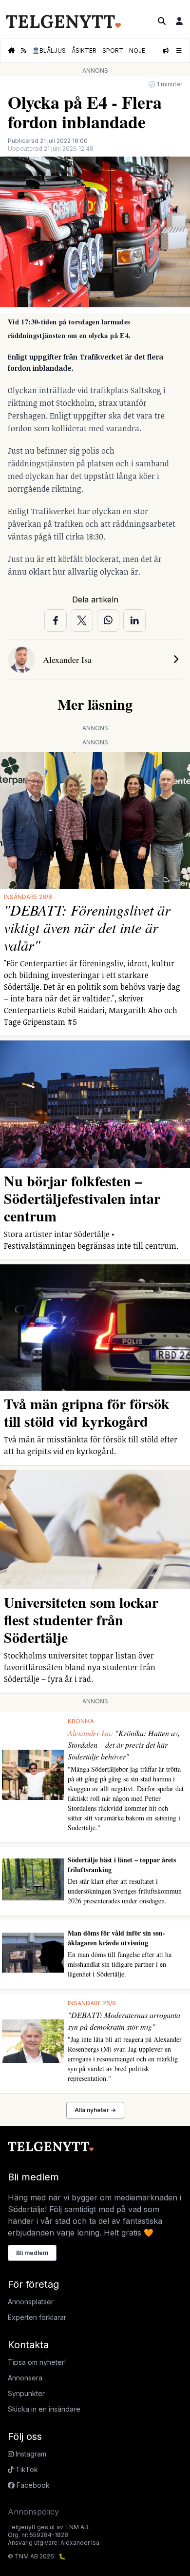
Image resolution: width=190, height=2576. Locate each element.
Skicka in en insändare (44, 2409)
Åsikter (84, 50)
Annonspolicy (33, 2512)
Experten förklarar (37, 2317)
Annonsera (25, 2378)
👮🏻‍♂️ (49, 50)
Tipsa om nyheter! (37, 2362)
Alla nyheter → (95, 2110)
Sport (113, 50)
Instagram (30, 2454)
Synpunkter (26, 2393)
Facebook (32, 2485)
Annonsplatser (31, 2302)
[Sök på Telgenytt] (162, 21)
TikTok (26, 2469)
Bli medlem (32, 2253)
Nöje (137, 50)
